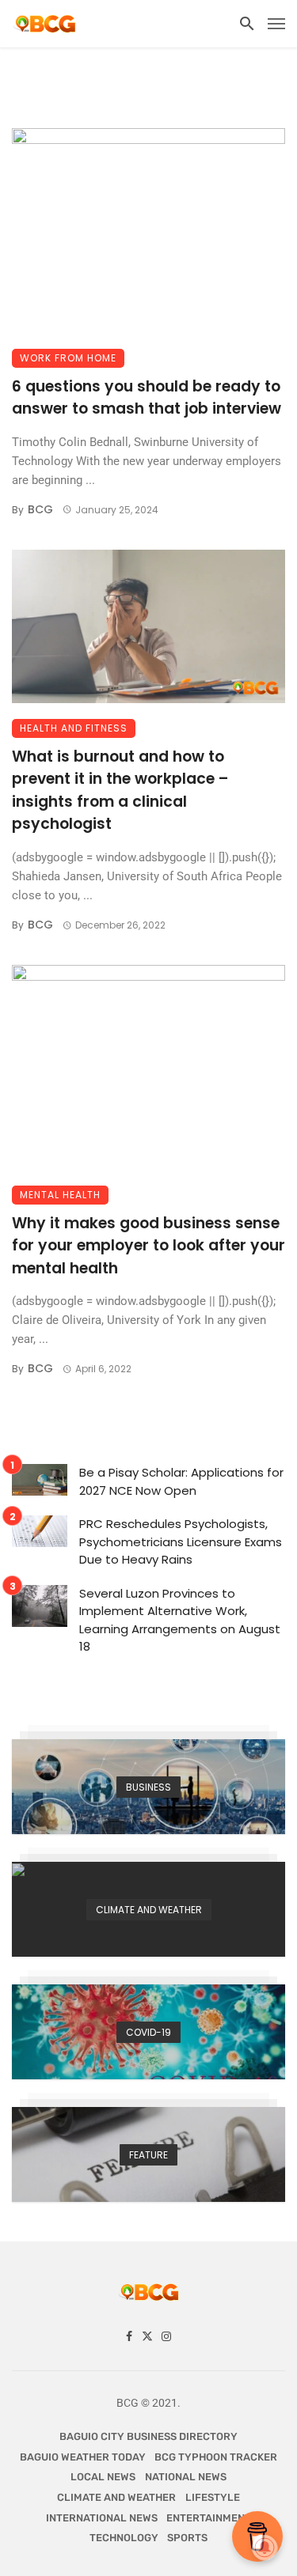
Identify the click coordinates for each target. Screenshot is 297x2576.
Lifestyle (213, 2497)
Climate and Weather (116, 2497)
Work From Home (68, 358)
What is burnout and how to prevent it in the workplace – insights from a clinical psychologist (120, 791)
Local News (103, 2477)
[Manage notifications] (265, 2548)
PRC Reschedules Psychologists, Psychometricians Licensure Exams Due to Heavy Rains (181, 1541)
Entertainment (209, 2518)
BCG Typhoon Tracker (216, 2457)
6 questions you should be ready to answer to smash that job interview (147, 398)
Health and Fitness (74, 728)
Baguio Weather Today (83, 2457)
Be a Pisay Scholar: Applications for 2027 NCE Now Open (181, 1481)
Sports (187, 2538)
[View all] (148, 1787)
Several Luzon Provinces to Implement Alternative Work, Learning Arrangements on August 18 (180, 1620)
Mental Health (60, 1195)
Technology (124, 2538)
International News (102, 2518)
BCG (40, 509)
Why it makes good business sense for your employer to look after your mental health (148, 1246)
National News (186, 2477)
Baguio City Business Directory (148, 2436)
